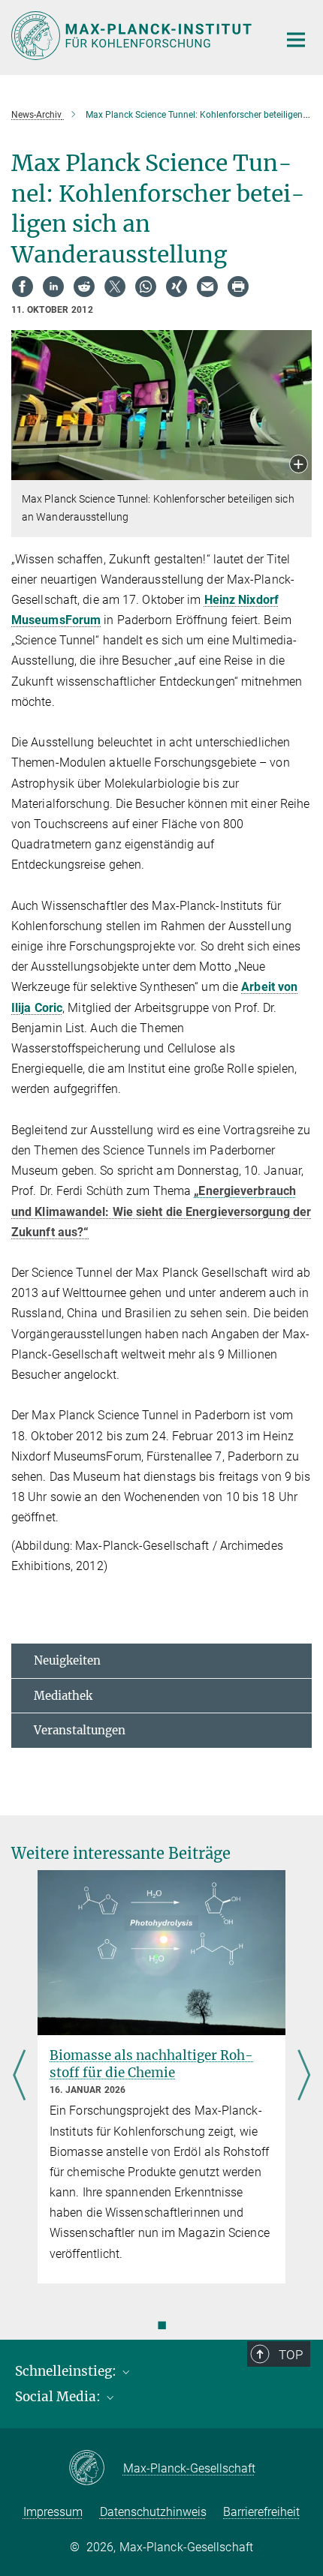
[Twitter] (115, 287)
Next (304, 2077)
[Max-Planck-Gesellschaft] (96, 2469)
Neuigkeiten (67, 1660)
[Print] (238, 287)
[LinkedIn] (53, 287)
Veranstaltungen (80, 1730)
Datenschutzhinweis (153, 2512)
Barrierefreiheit (261, 2512)
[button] (299, 465)
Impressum (53, 2512)
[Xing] (177, 287)
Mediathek (63, 1696)
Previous (19, 2077)
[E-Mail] (207, 287)
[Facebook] (23, 287)
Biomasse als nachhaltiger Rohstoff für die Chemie (151, 2064)
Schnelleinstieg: (67, 2371)
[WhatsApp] (146, 287)
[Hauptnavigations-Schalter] (296, 40)
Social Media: (59, 2397)
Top (291, 2355)
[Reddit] (84, 287)
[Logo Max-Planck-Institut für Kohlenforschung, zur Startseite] (133, 36)
